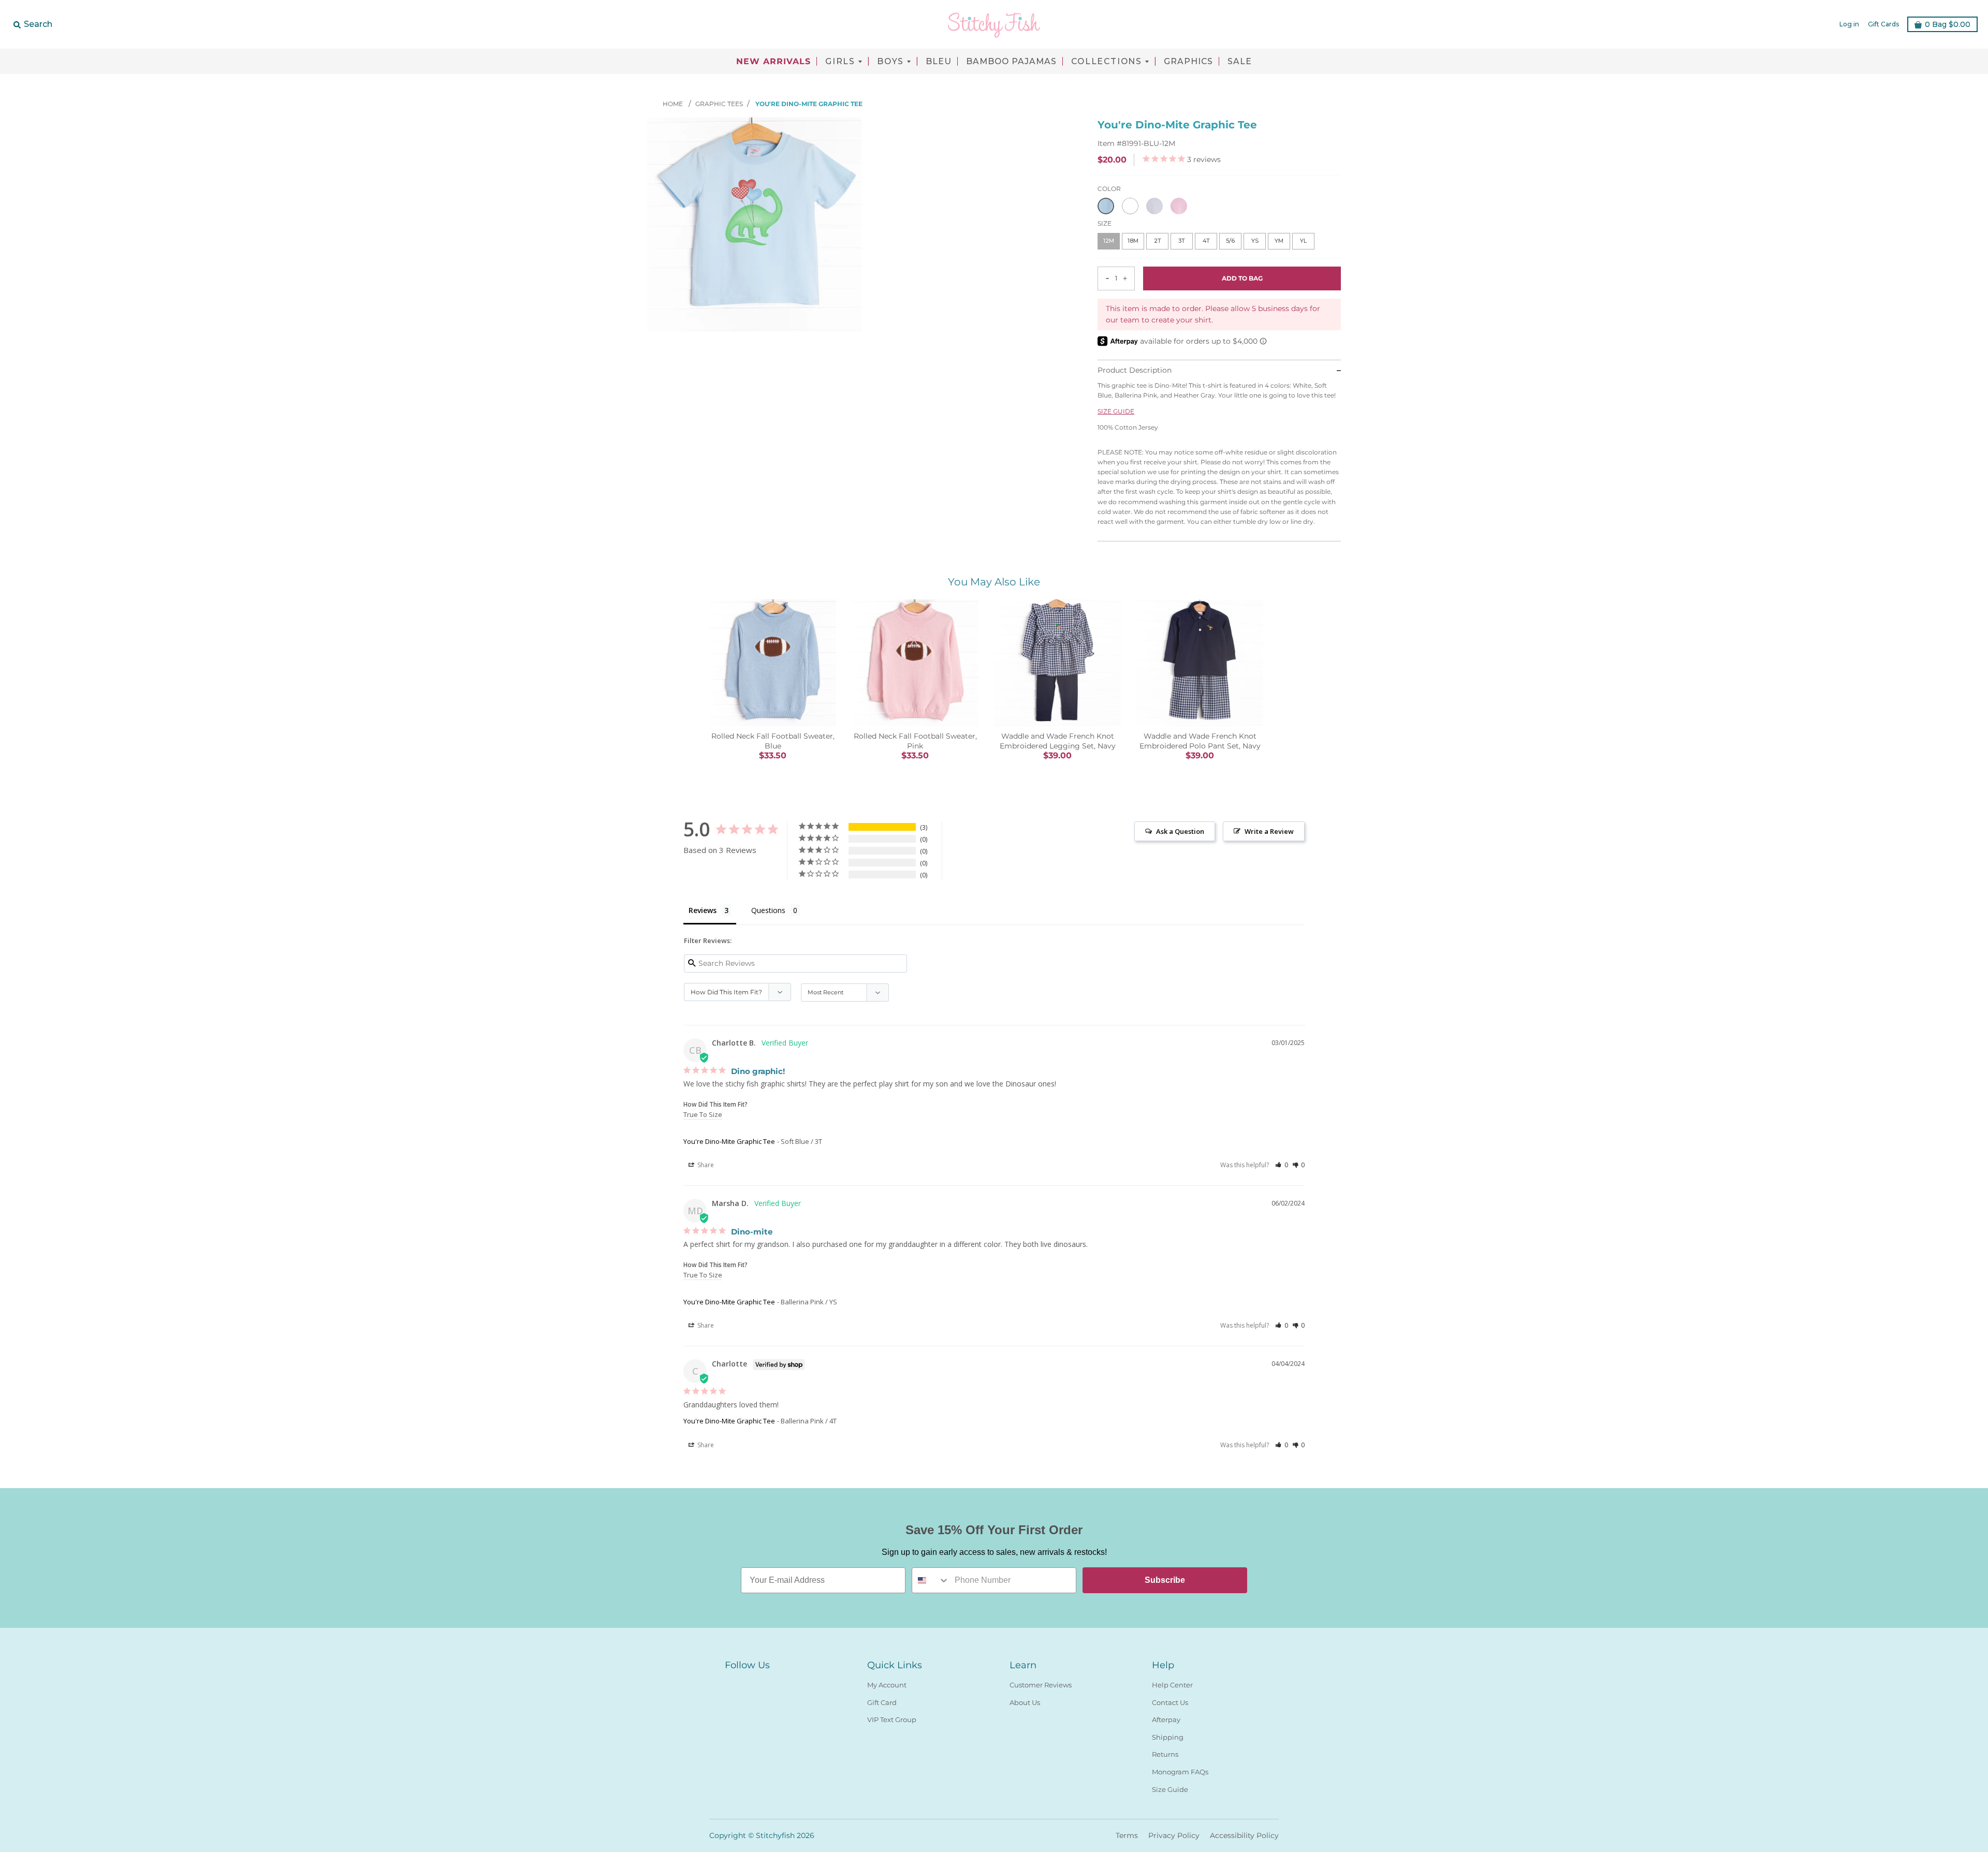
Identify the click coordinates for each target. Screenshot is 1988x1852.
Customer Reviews (1041, 1685)
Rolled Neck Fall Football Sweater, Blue (773, 741)
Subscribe (1165, 1580)
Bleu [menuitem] (939, 62)
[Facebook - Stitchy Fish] (731, 1683)
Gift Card (882, 1702)
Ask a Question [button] (1180, 831)
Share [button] (705, 1165)
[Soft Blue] (1106, 206)
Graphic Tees (719, 104)
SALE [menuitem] (1240, 62)
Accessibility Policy (1244, 1835)
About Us (1025, 1702)
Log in (1849, 24)
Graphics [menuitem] (1188, 62)
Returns (1165, 1754)
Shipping (1168, 1737)
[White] (1130, 206)
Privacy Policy (1174, 1835)
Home (674, 104)
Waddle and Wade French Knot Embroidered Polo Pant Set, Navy (1200, 741)
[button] (1282, 1165)
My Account (887, 1685)
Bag (1948, 24)
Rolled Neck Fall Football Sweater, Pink (915, 741)
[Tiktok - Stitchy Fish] (768, 1683)
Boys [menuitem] (890, 62)
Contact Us (1170, 1702)
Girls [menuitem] (840, 62)
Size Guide (1170, 1789)
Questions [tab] (768, 910)
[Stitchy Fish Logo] (994, 24)
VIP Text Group (892, 1719)
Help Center (1172, 1685)
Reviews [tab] (703, 910)
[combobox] (931, 1580)
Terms (1127, 1835)
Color (1109, 189)
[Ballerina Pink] (1179, 206)
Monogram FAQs (1180, 1772)
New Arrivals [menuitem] (773, 62)
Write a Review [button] (1269, 831)
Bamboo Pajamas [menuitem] (1011, 62)
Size (1105, 223)
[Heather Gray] (1154, 206)
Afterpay (1166, 1719)
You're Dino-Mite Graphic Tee (729, 1141)
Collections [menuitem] (1107, 62)
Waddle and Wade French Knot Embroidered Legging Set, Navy (1058, 741)
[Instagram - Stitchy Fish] (750, 1683)
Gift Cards (1883, 24)
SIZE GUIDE (1116, 411)
